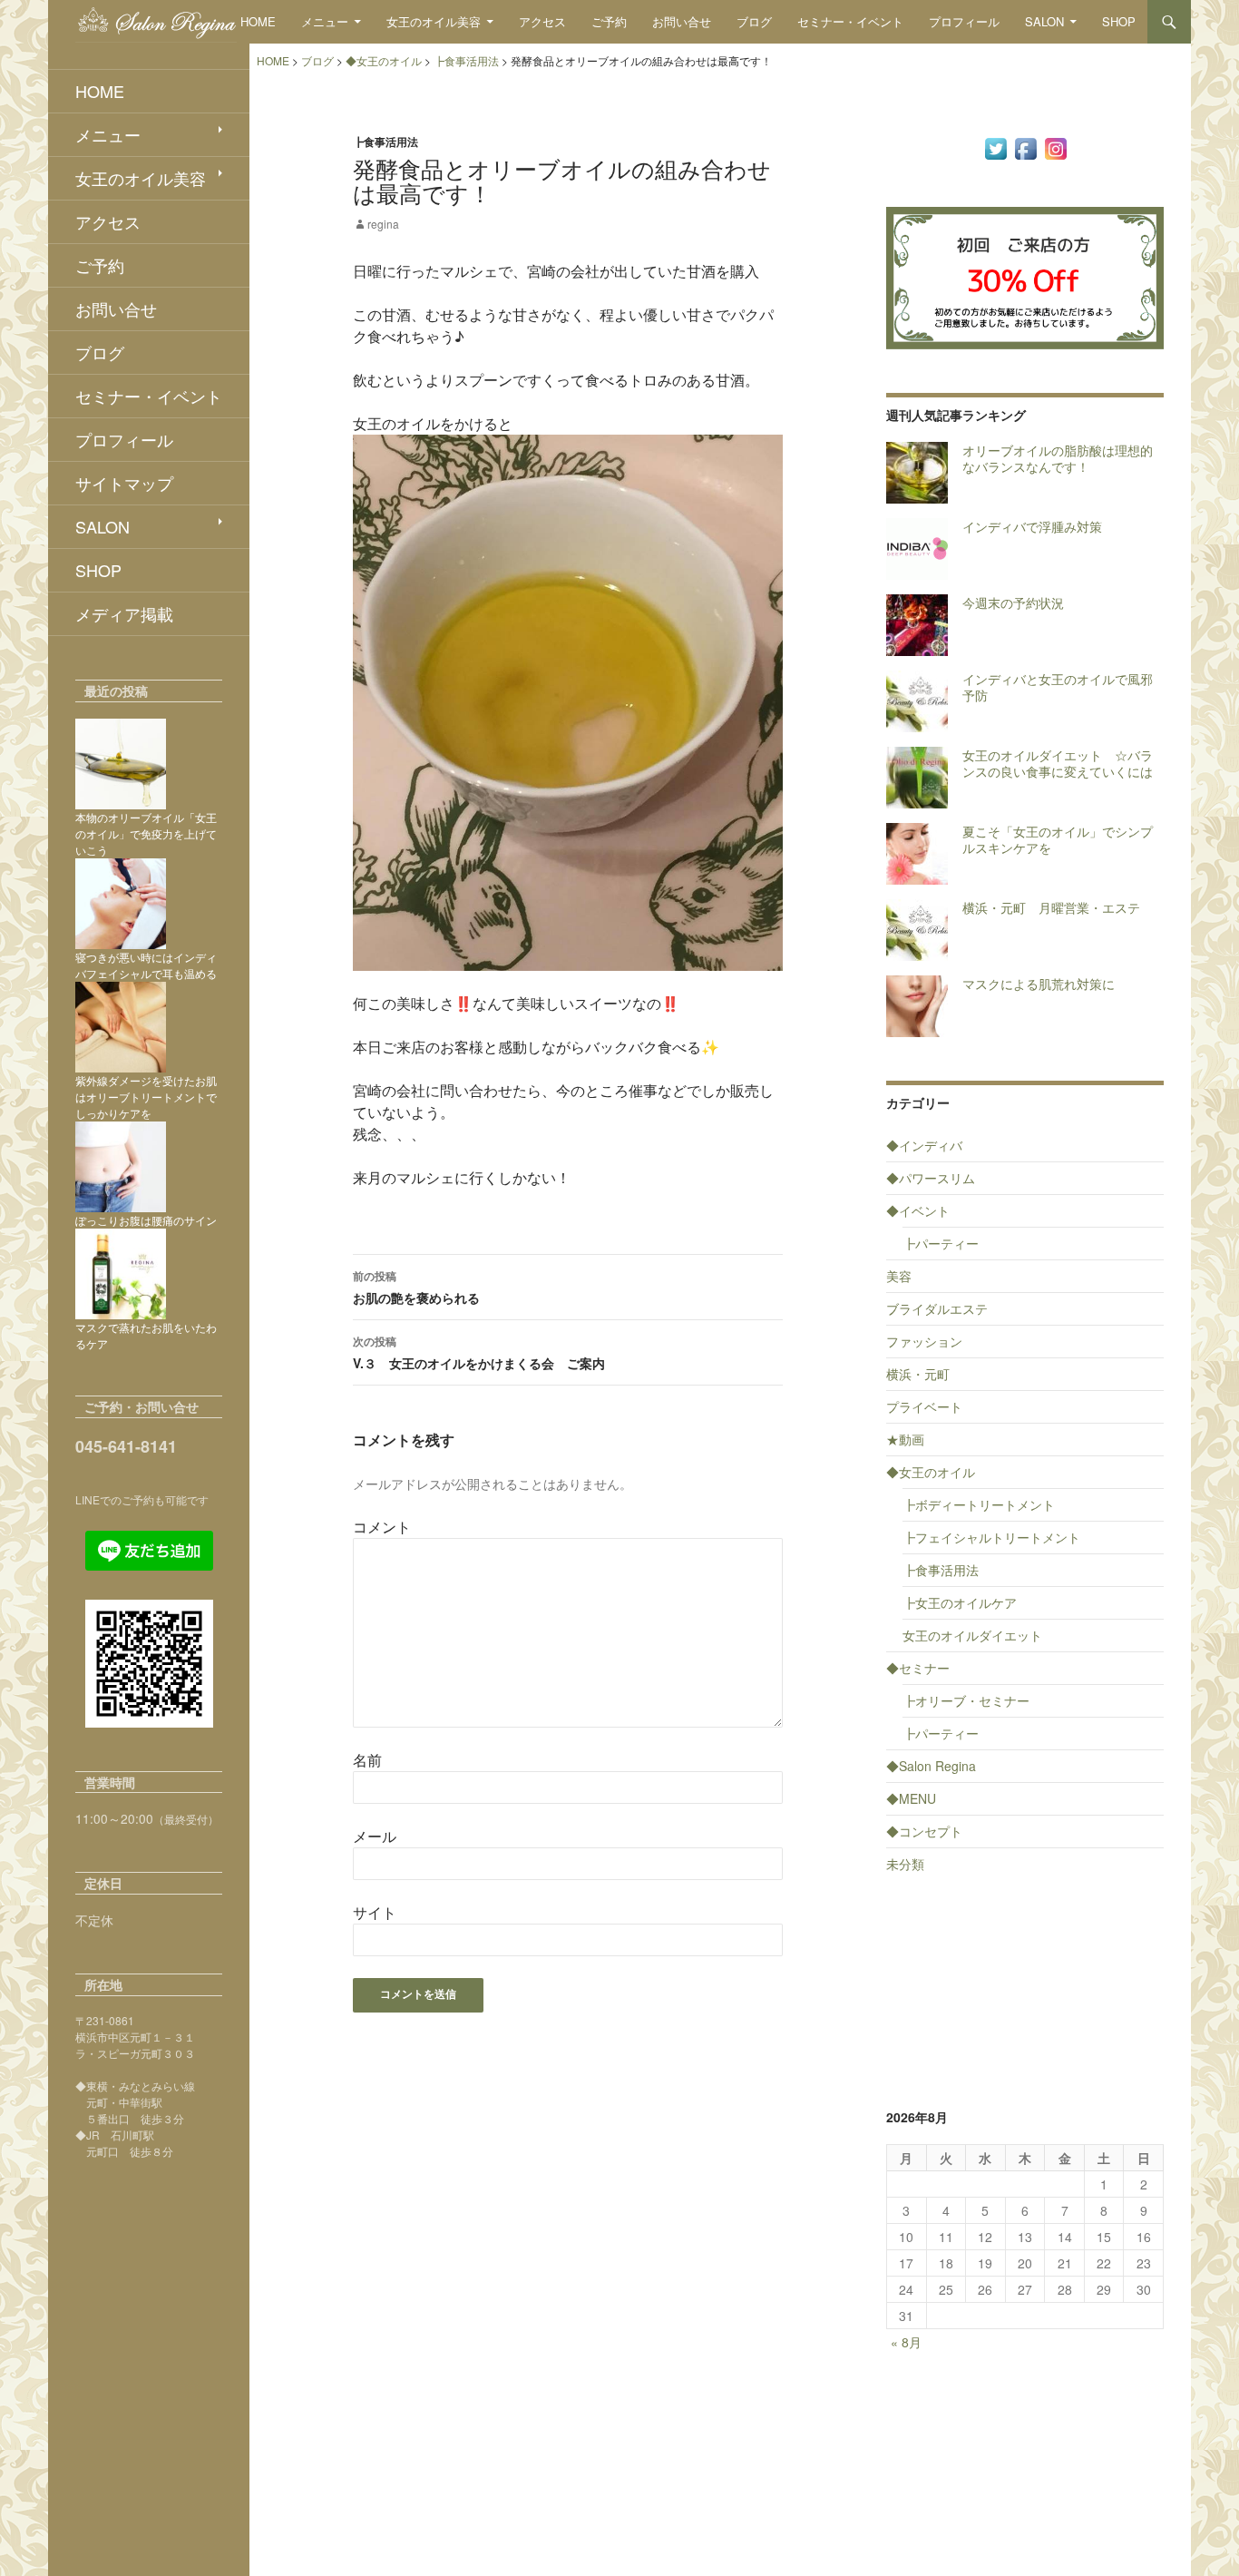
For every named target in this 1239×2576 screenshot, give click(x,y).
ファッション (924, 1341)
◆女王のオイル (931, 1472)
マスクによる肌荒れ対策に (1039, 984)
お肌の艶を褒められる (416, 1287)
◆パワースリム (931, 1178)
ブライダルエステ (937, 1308)
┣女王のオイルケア (960, 1602)
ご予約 (609, 21)
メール (375, 1836)
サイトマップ (124, 483)
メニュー (325, 21)
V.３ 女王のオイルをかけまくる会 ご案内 (479, 1352)
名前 (367, 1760)
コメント (382, 1527)
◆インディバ (924, 1145)
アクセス (542, 21)
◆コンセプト (924, 1831)
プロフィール (964, 21)
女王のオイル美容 (434, 21)
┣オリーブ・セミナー (966, 1700)
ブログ (754, 21)
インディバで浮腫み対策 (1032, 526)
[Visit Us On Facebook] (1025, 147)
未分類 (905, 1864)
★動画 (905, 1439)
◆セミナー (918, 1668)
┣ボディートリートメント (979, 1504)
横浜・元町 (918, 1374)
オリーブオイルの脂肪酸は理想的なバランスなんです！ (1058, 458)
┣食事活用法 (385, 142)
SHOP (1119, 21)
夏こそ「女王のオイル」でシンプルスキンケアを (1058, 839)
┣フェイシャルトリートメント (991, 1537)
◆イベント (918, 1210)
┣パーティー (941, 1243)
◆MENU (911, 1798)
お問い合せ (682, 21)
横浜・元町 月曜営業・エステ (1051, 907)
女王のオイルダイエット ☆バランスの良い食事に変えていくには (1058, 763)
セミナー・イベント (850, 21)
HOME (258, 21)
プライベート (924, 1406)
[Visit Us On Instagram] (1055, 147)
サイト (375, 1912)
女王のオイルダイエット (972, 1635)
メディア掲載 (124, 613)
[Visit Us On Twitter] (995, 147)
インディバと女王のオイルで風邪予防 (1058, 687)
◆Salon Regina (931, 1766)
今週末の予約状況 (1013, 602)
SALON (1044, 21)
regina (383, 224)
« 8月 (906, 2342)
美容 (899, 1276)
